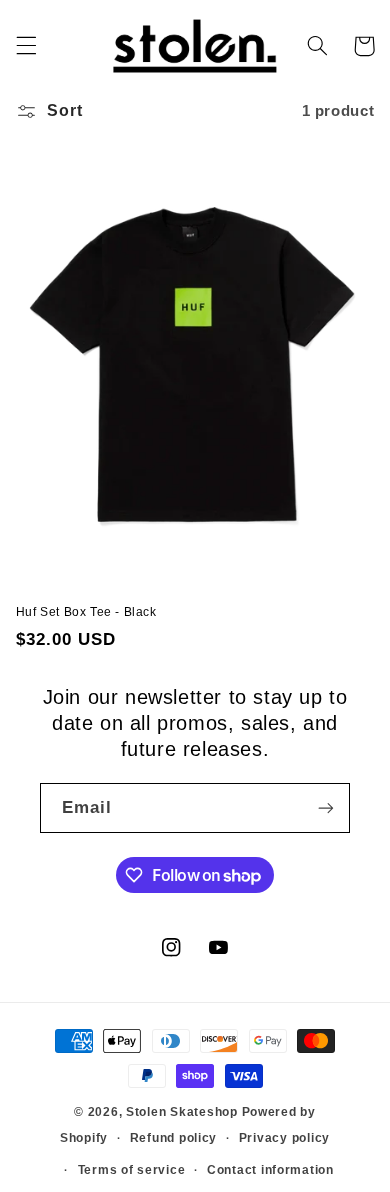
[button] (26, 46)
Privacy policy (284, 1138)
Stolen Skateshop (182, 1112)
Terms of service (132, 1170)
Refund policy (174, 1138)
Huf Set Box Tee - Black (86, 612)
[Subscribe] (326, 807)
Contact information (270, 1170)
